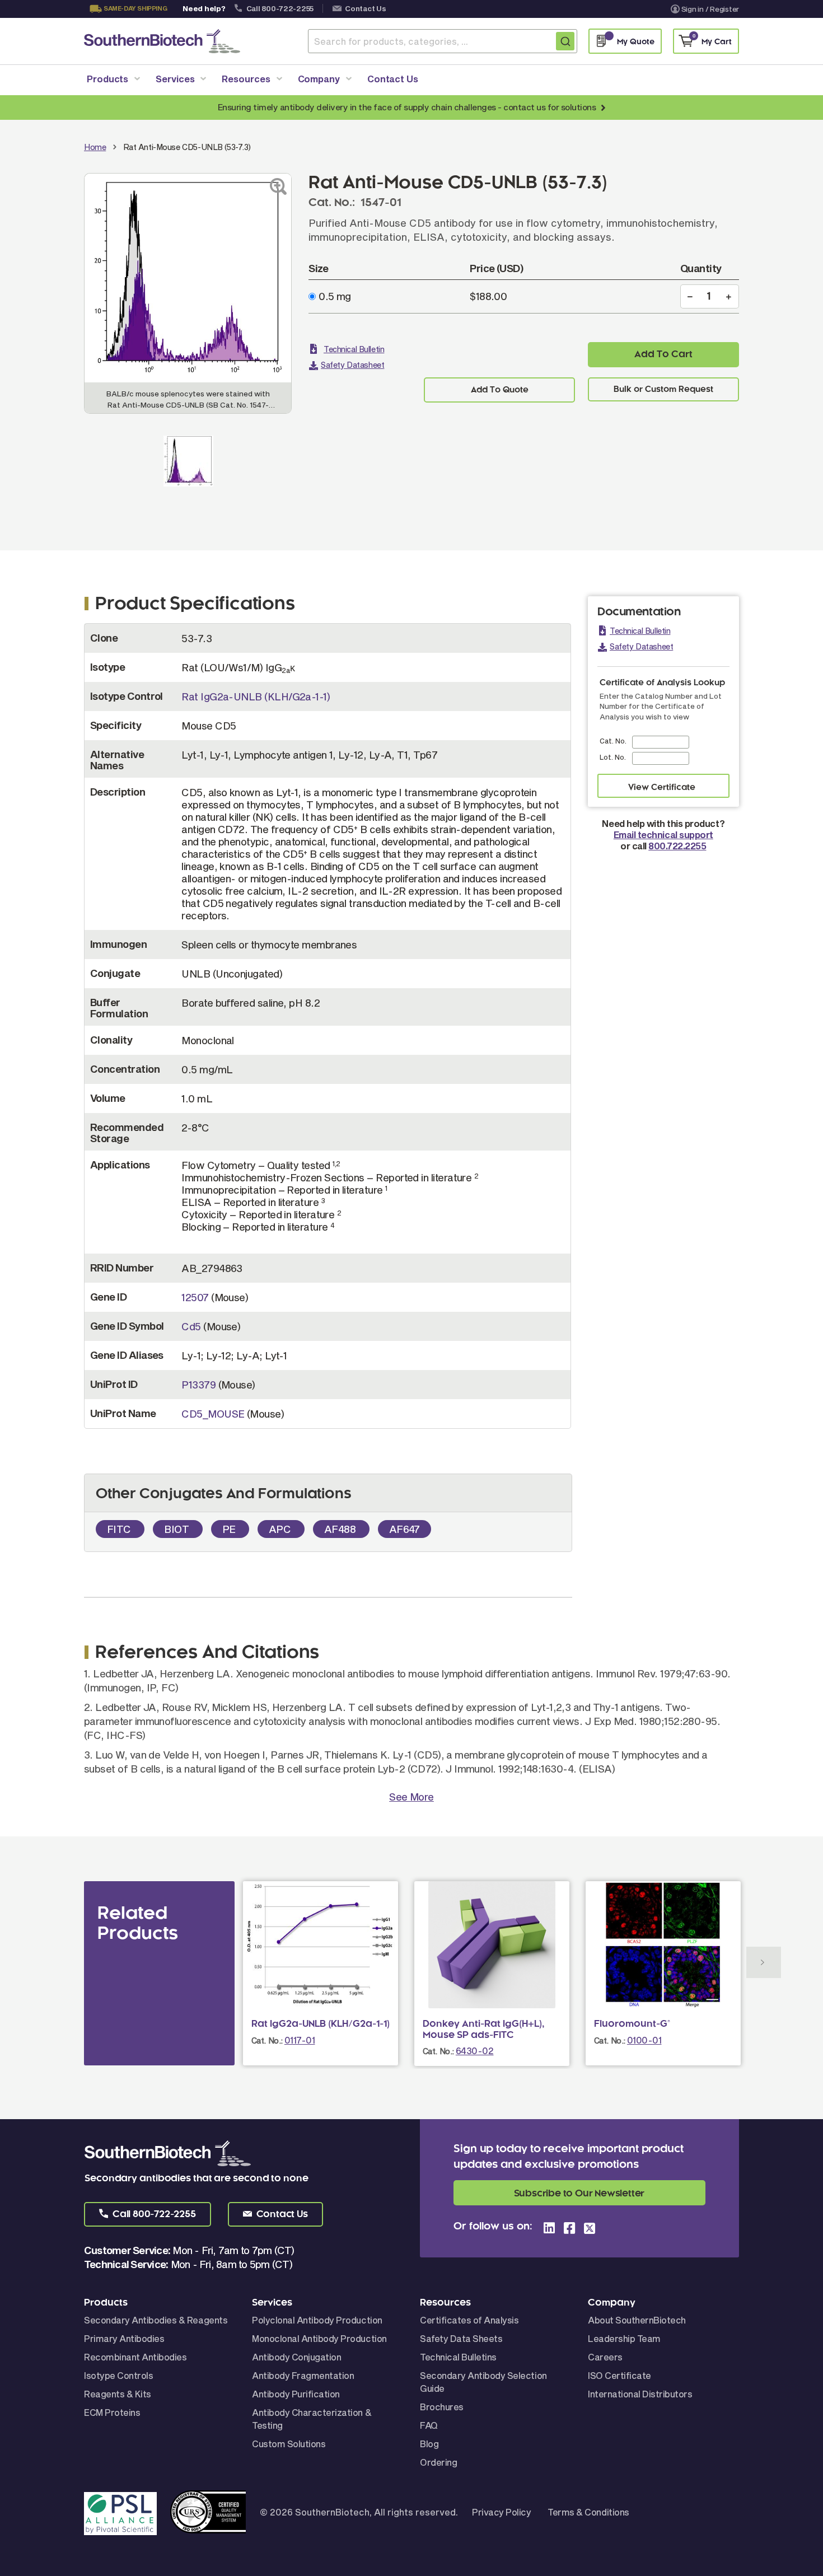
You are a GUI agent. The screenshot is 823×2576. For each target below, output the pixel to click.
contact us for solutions (550, 107)
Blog (429, 2444)
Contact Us (365, 8)
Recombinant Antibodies (135, 2357)
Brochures (442, 2407)
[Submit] (565, 41)
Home (95, 147)
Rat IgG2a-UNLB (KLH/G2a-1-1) (256, 696)
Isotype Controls (118, 2375)
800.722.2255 (677, 846)
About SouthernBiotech (637, 2320)
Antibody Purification (296, 2394)
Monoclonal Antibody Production (319, 2338)
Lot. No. (613, 757)
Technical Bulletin (354, 349)
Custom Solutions (289, 2444)
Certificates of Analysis (469, 2320)
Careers (605, 2357)
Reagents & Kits (118, 2394)
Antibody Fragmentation (303, 2375)
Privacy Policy (501, 2512)
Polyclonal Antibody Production (317, 2320)
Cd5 (191, 1326)
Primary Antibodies (124, 2338)
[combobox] (443, 41)
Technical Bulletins (458, 2357)
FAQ (429, 2425)
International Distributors (640, 2394)
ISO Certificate (619, 2375)
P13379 (198, 1385)
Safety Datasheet (352, 365)
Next (764, 1962)
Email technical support (663, 834)
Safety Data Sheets (461, 2338)
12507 (195, 1297)
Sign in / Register (710, 9)
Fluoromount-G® (632, 2024)
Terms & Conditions (588, 2512)
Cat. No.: (267, 2040)
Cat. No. (613, 741)
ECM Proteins (112, 2412)
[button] (148, 2214)
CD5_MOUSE (213, 1414)
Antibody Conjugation (296, 2357)
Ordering (438, 2462)
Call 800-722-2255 (280, 8)
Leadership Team (624, 2338)
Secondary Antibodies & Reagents (156, 2320)
